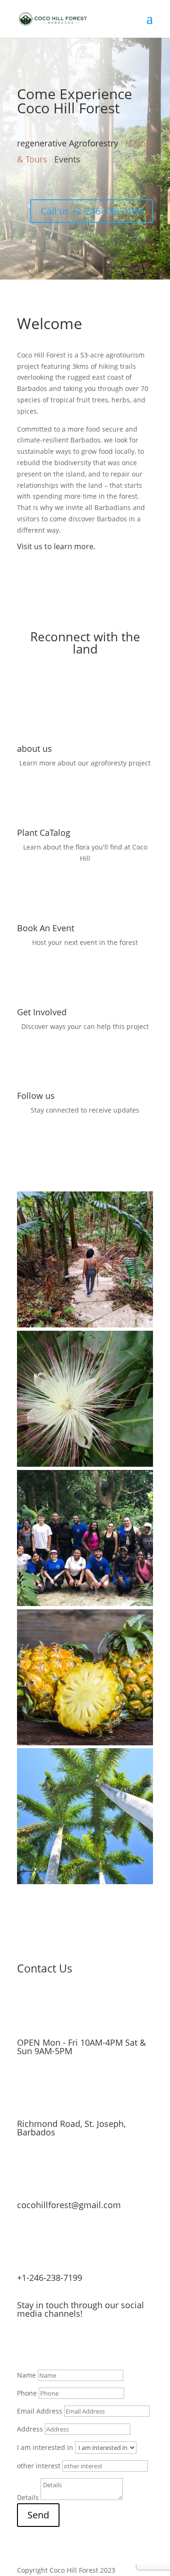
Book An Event (46, 928)
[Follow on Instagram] (108, 230)
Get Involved (42, 1012)
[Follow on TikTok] (127, 230)
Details (28, 2497)
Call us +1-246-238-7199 (92, 211)
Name (26, 2375)
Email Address (40, 2411)
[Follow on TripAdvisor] (145, 230)
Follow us (36, 1096)
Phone (27, 2393)
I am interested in (45, 2447)
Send (38, 2515)
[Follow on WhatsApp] (70, 230)
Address (30, 2429)
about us (34, 748)
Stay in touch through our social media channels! (81, 2309)
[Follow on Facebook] (89, 230)
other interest (39, 2466)
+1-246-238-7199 (50, 2278)
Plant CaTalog (44, 833)
